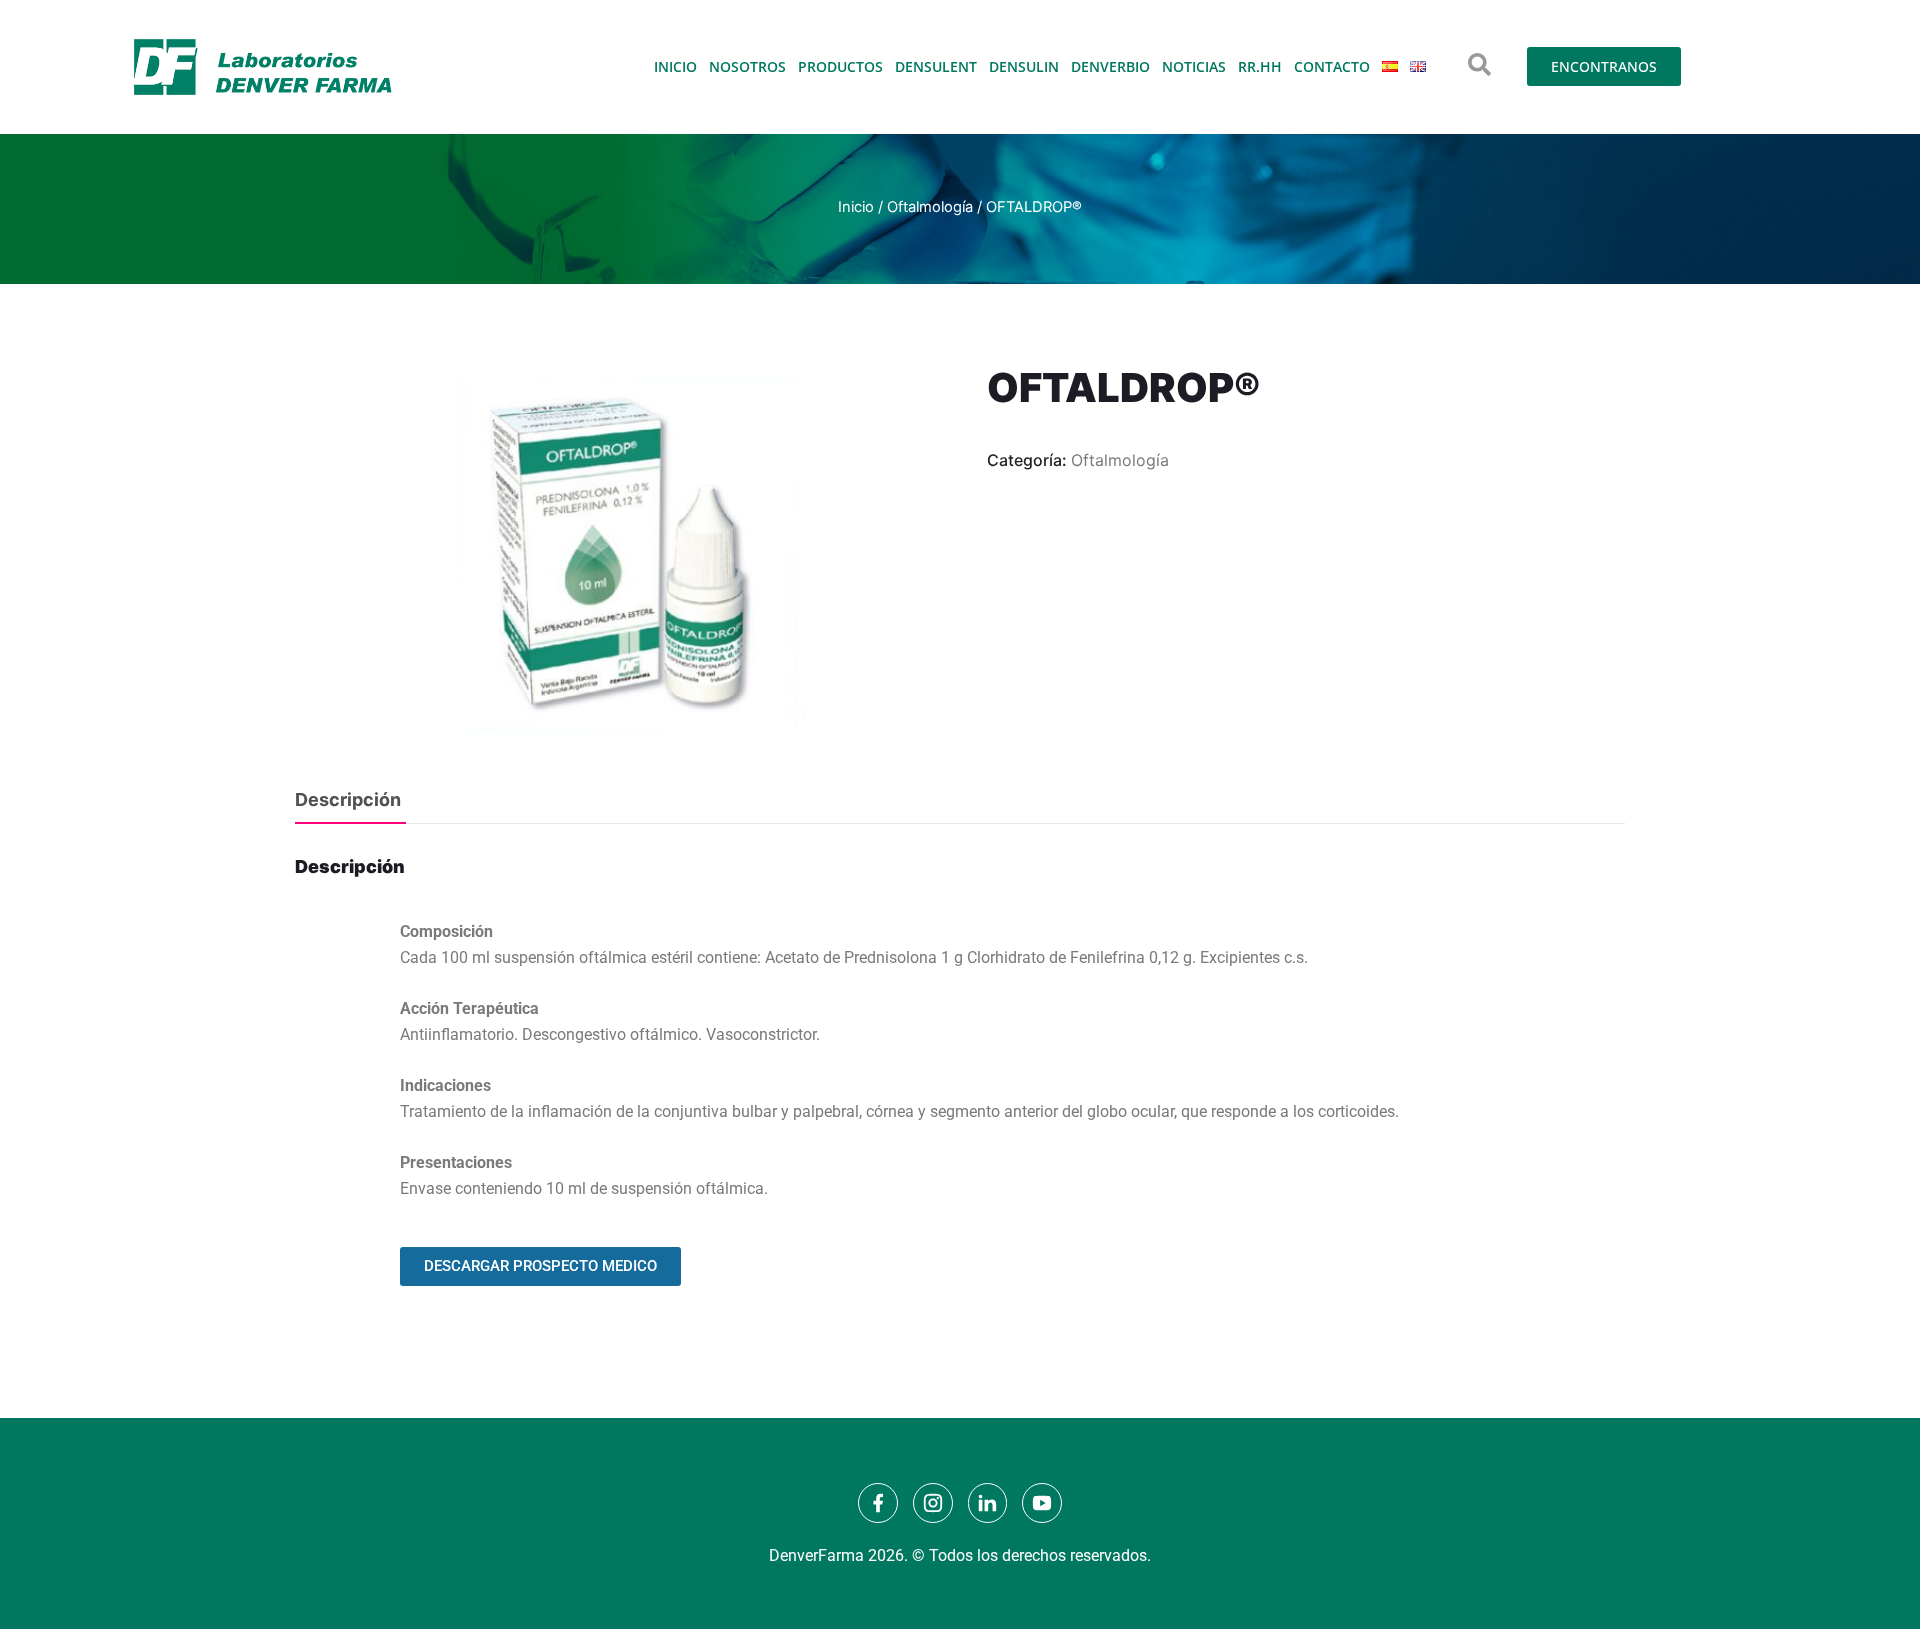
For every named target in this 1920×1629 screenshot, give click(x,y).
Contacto (1332, 66)
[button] (1479, 64)
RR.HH (1260, 66)
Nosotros (747, 66)
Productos (840, 66)
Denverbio (1110, 66)
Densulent (936, 66)
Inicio (675, 66)
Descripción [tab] (348, 799)
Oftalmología (930, 207)
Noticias (1194, 66)
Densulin (1024, 66)
